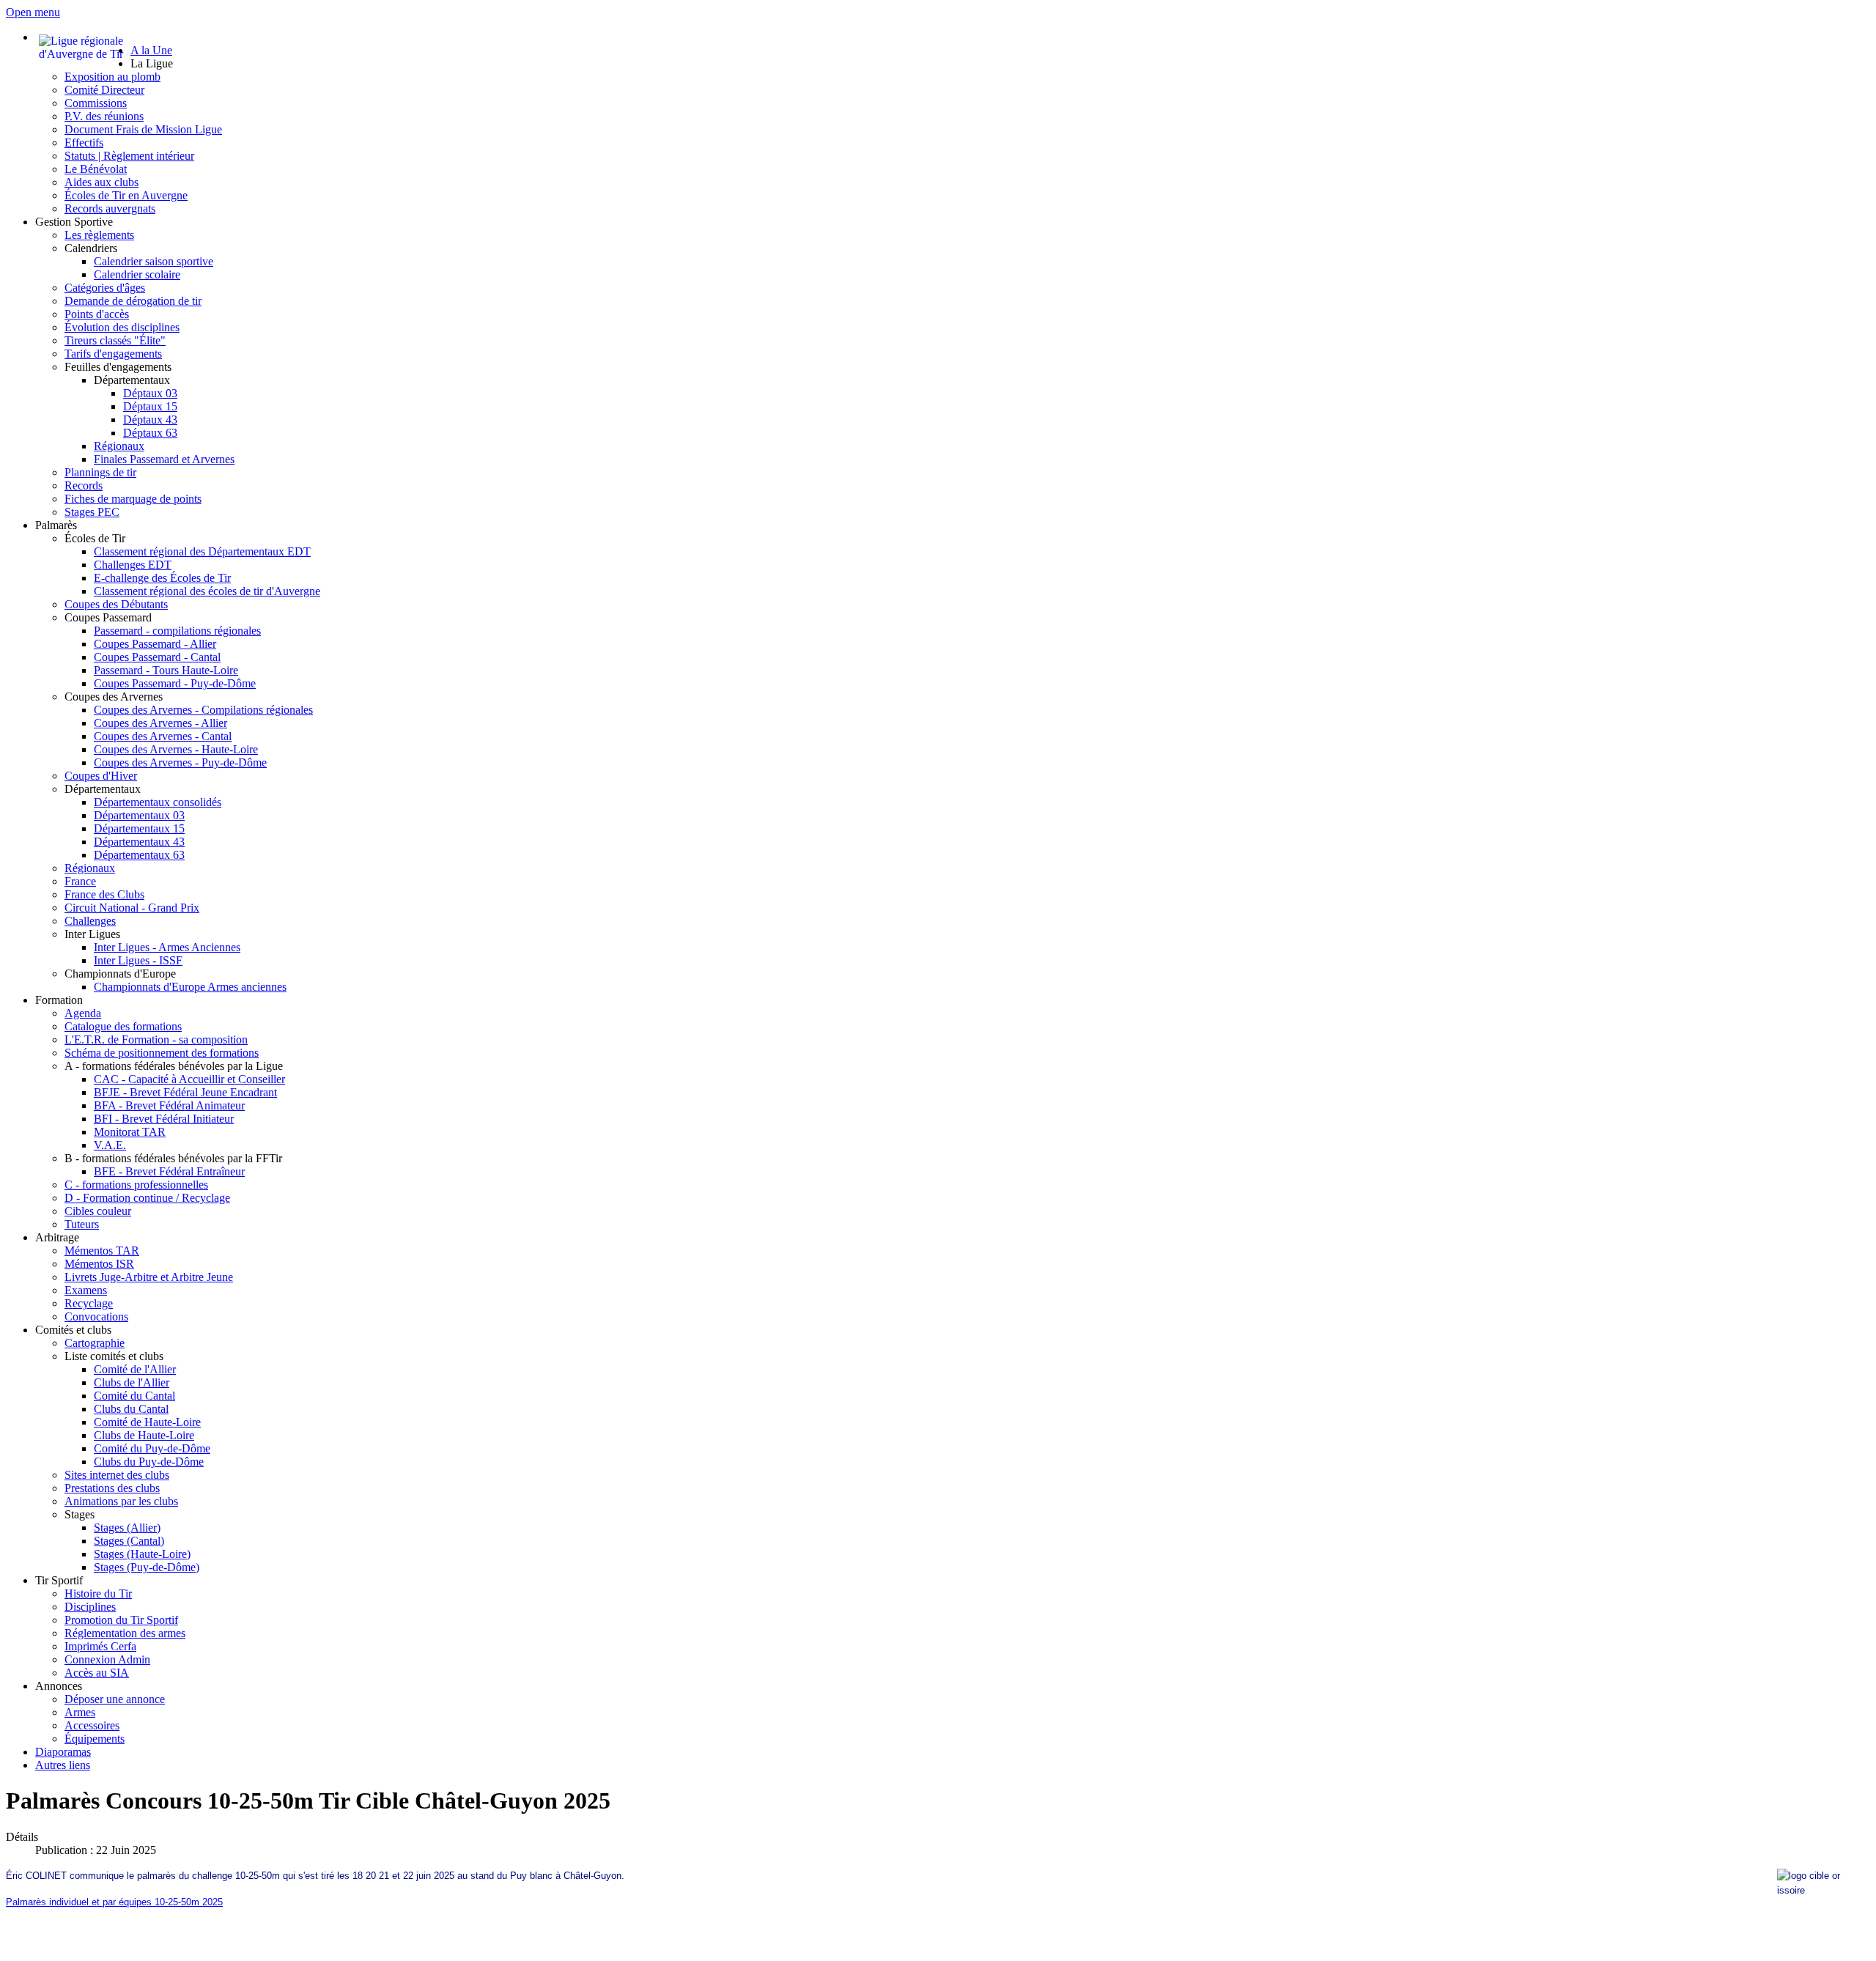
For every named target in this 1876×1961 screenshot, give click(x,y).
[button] (152, 63)
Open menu (33, 12)
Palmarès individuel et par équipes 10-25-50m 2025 (114, 1902)
